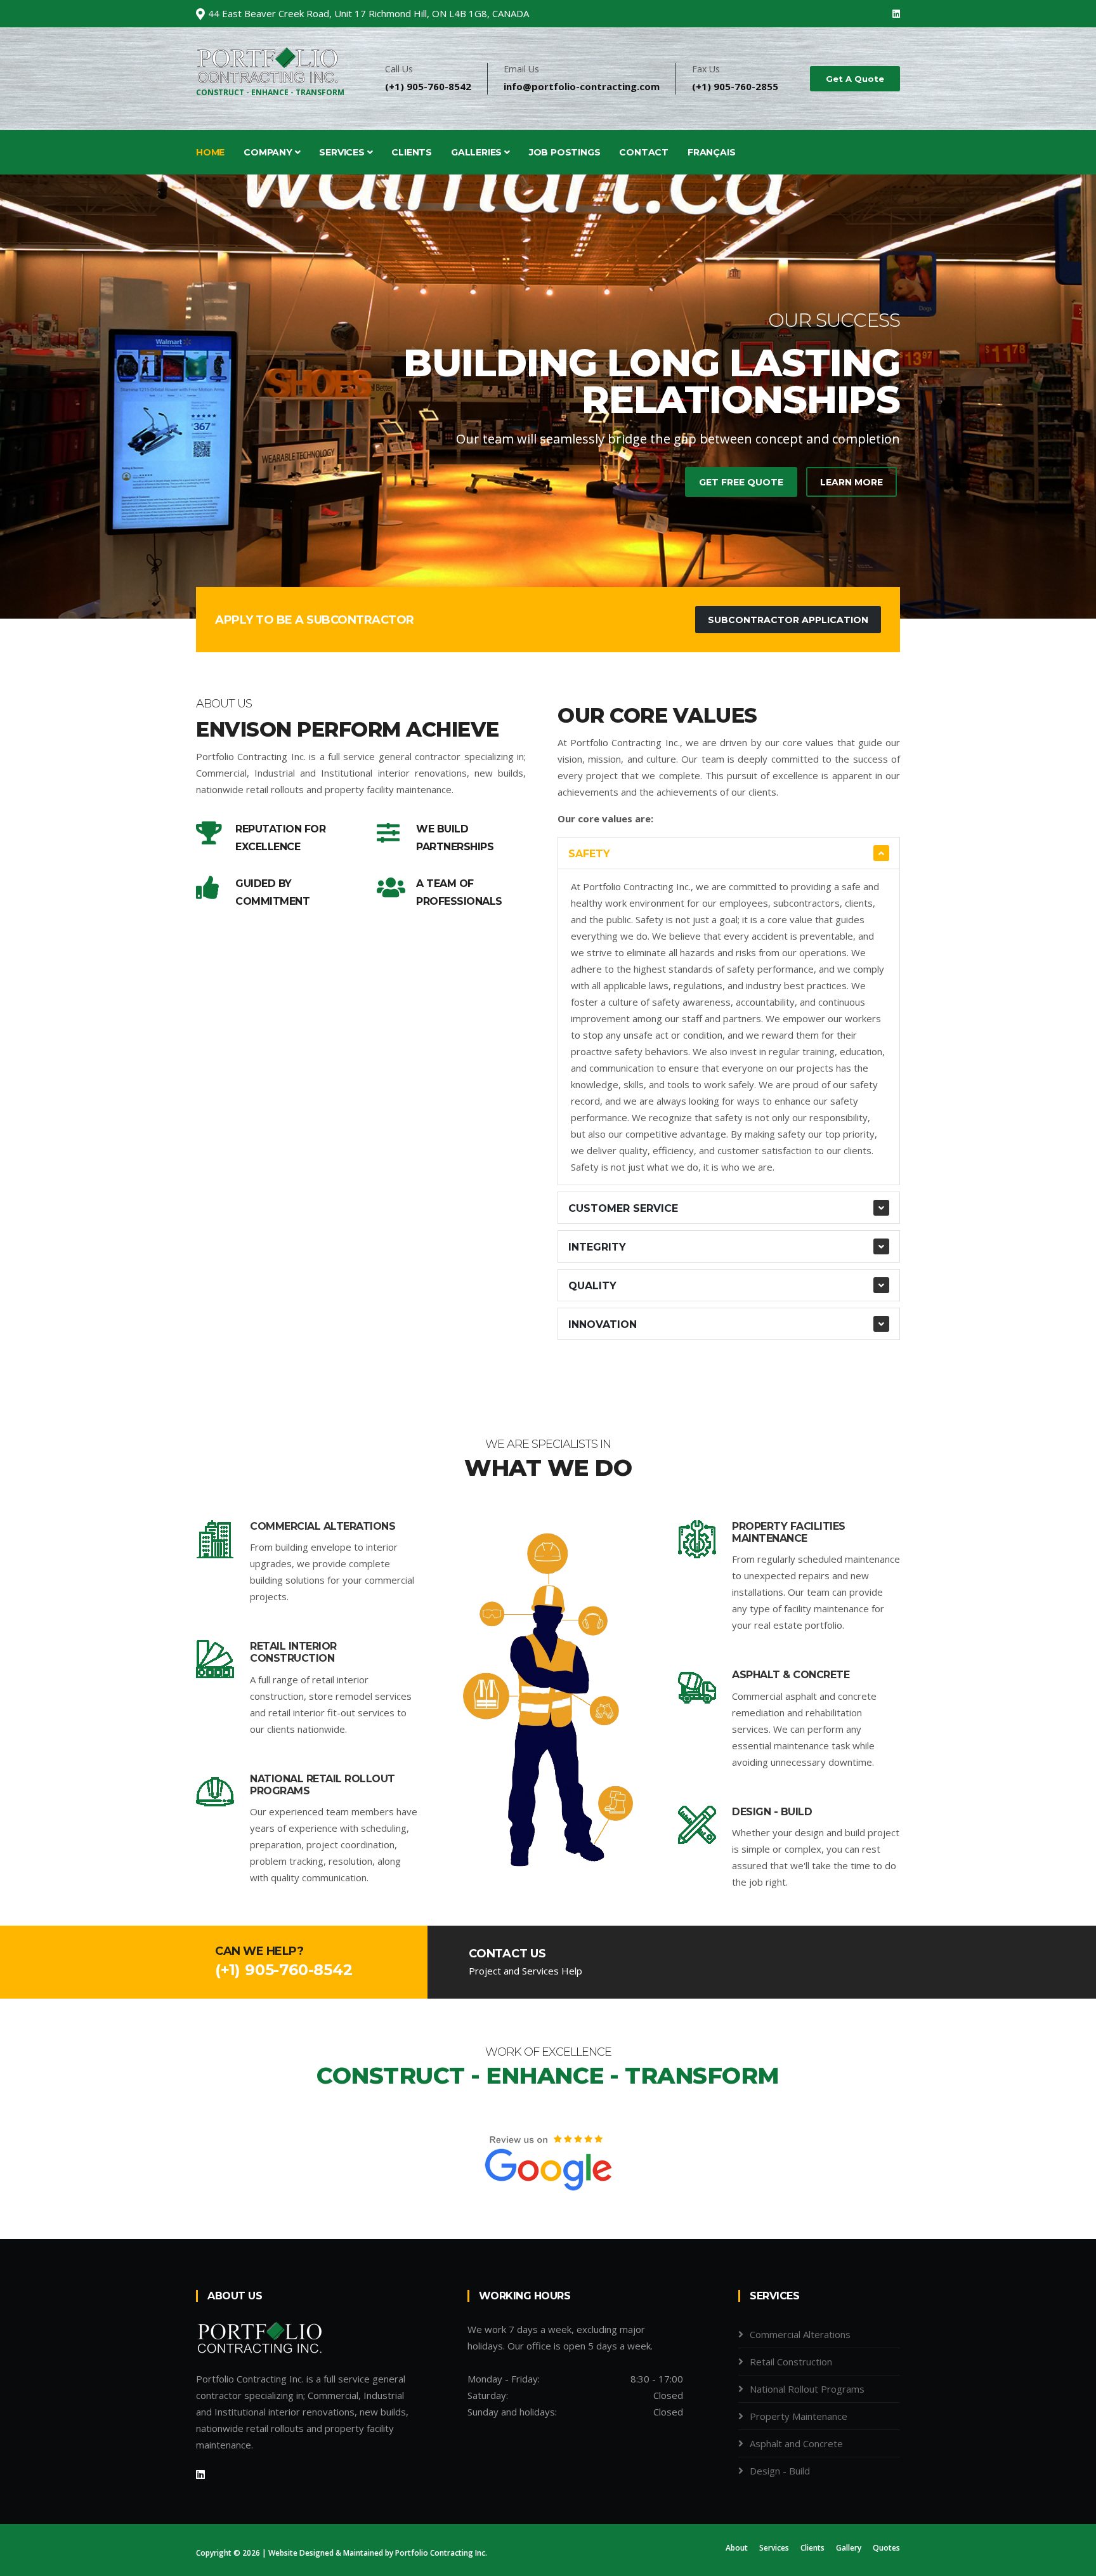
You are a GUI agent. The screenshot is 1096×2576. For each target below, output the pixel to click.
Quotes (886, 2548)
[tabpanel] (548, 397)
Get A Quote (855, 79)
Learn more (851, 482)
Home (210, 152)
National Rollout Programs (807, 2389)
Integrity (597, 1247)
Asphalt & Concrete (791, 1675)
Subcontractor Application (788, 620)
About (737, 2548)
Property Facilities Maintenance (789, 1532)
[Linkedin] (896, 14)
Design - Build (772, 1812)
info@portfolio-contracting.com (582, 86)
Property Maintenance (799, 2416)
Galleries (478, 152)
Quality (592, 1286)
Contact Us (507, 1954)
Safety (589, 854)
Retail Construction (791, 2362)
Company (269, 152)
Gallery (849, 2548)
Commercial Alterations (323, 1526)
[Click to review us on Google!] (548, 2160)
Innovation (603, 1324)
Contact (644, 152)
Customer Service (623, 1208)
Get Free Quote (741, 482)
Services (343, 152)
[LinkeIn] (200, 2474)
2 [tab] (548, 574)
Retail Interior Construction (293, 1652)
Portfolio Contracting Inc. (441, 2553)
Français (711, 152)
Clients (412, 152)
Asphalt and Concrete (796, 2443)
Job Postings (565, 152)
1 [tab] (529, 574)
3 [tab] (567, 574)
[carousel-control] (32, 397)
